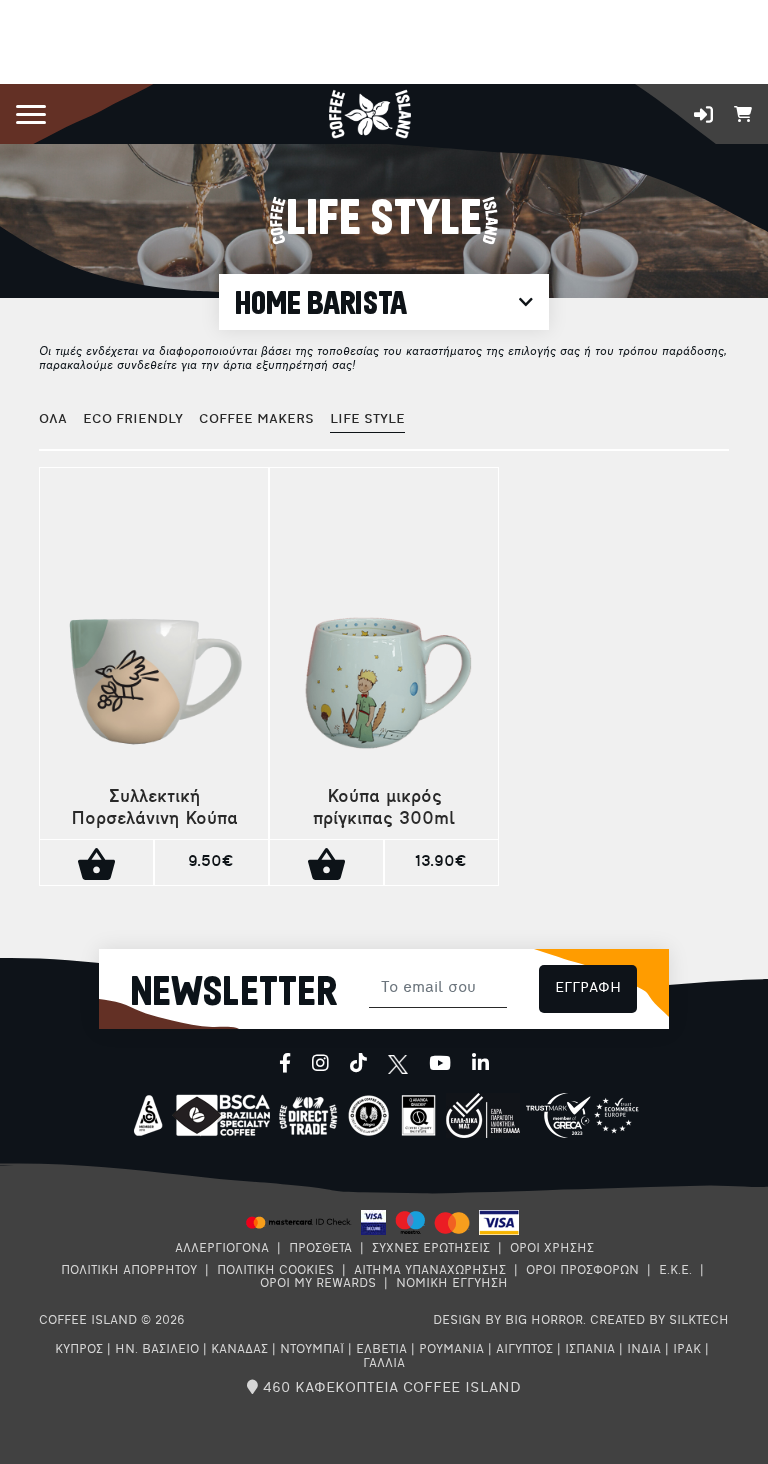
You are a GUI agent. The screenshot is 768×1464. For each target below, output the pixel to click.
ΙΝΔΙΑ (644, 1350)
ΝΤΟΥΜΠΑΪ (312, 1350)
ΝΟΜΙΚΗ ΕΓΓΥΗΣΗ (452, 1284)
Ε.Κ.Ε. (675, 1271)
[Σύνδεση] (703, 114)
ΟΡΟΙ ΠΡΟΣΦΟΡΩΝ (582, 1271)
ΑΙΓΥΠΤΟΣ (524, 1350)
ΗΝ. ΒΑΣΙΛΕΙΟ (157, 1350)
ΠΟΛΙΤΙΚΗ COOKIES (275, 1271)
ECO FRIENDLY (133, 419)
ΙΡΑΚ (687, 1350)
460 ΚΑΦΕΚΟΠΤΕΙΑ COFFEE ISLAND (389, 1388)
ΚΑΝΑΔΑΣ (239, 1350)
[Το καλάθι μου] (743, 112)
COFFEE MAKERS (256, 419)
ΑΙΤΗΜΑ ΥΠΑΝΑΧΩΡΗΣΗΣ (430, 1271)
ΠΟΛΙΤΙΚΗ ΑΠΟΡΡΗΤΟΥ (129, 1271)
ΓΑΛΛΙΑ (384, 1364)
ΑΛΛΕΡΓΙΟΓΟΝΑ (222, 1249)
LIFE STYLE (367, 419)
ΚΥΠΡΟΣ (79, 1350)
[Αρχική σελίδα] (369, 112)
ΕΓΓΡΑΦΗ (588, 988)
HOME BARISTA (321, 304)
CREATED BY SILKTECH (659, 1321)
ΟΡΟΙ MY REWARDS (318, 1284)
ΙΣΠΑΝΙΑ (590, 1350)
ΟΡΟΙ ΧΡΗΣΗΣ (552, 1249)
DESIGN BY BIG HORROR (508, 1321)
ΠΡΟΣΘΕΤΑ (320, 1249)
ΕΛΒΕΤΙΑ (381, 1350)
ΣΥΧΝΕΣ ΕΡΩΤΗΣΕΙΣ (431, 1249)
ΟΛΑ (53, 419)
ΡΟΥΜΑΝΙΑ (451, 1350)
